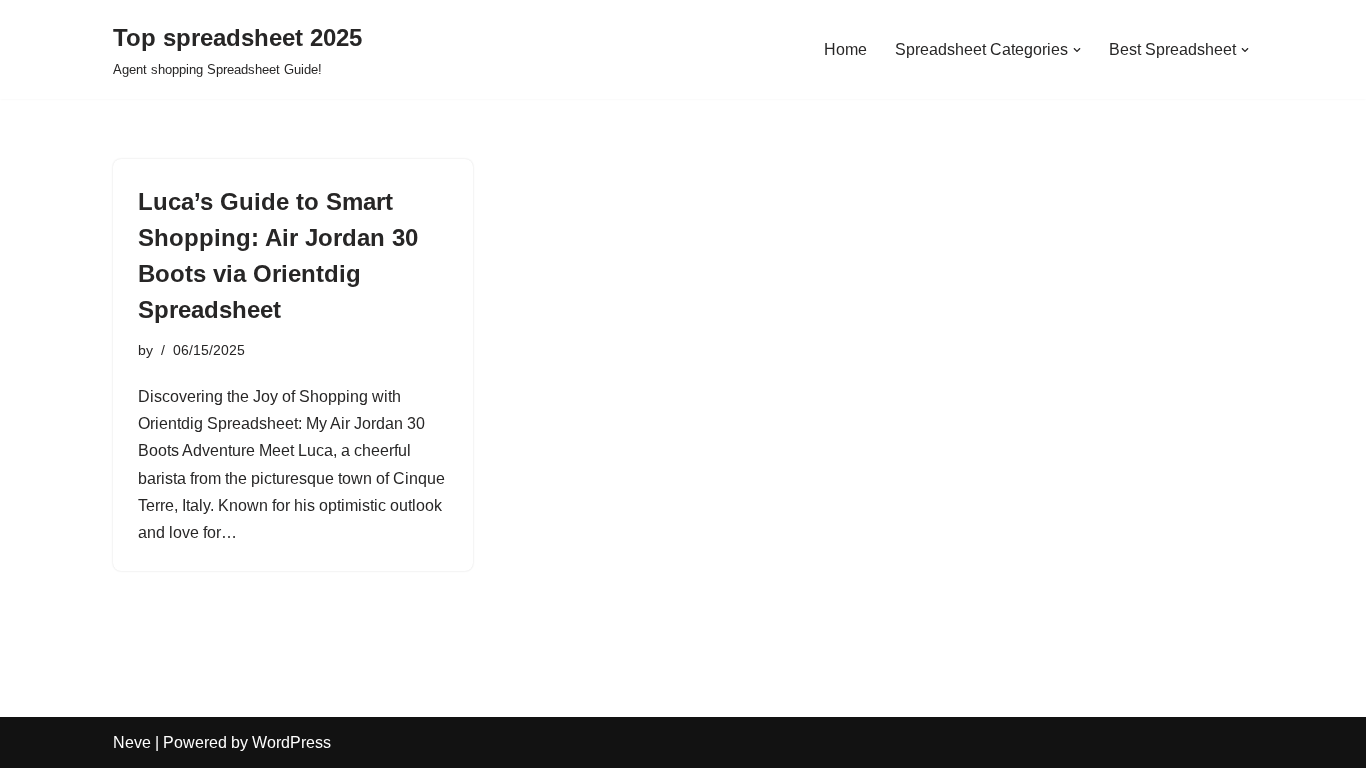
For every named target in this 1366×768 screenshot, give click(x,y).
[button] (1077, 50)
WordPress (291, 742)
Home (845, 49)
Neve (132, 742)
